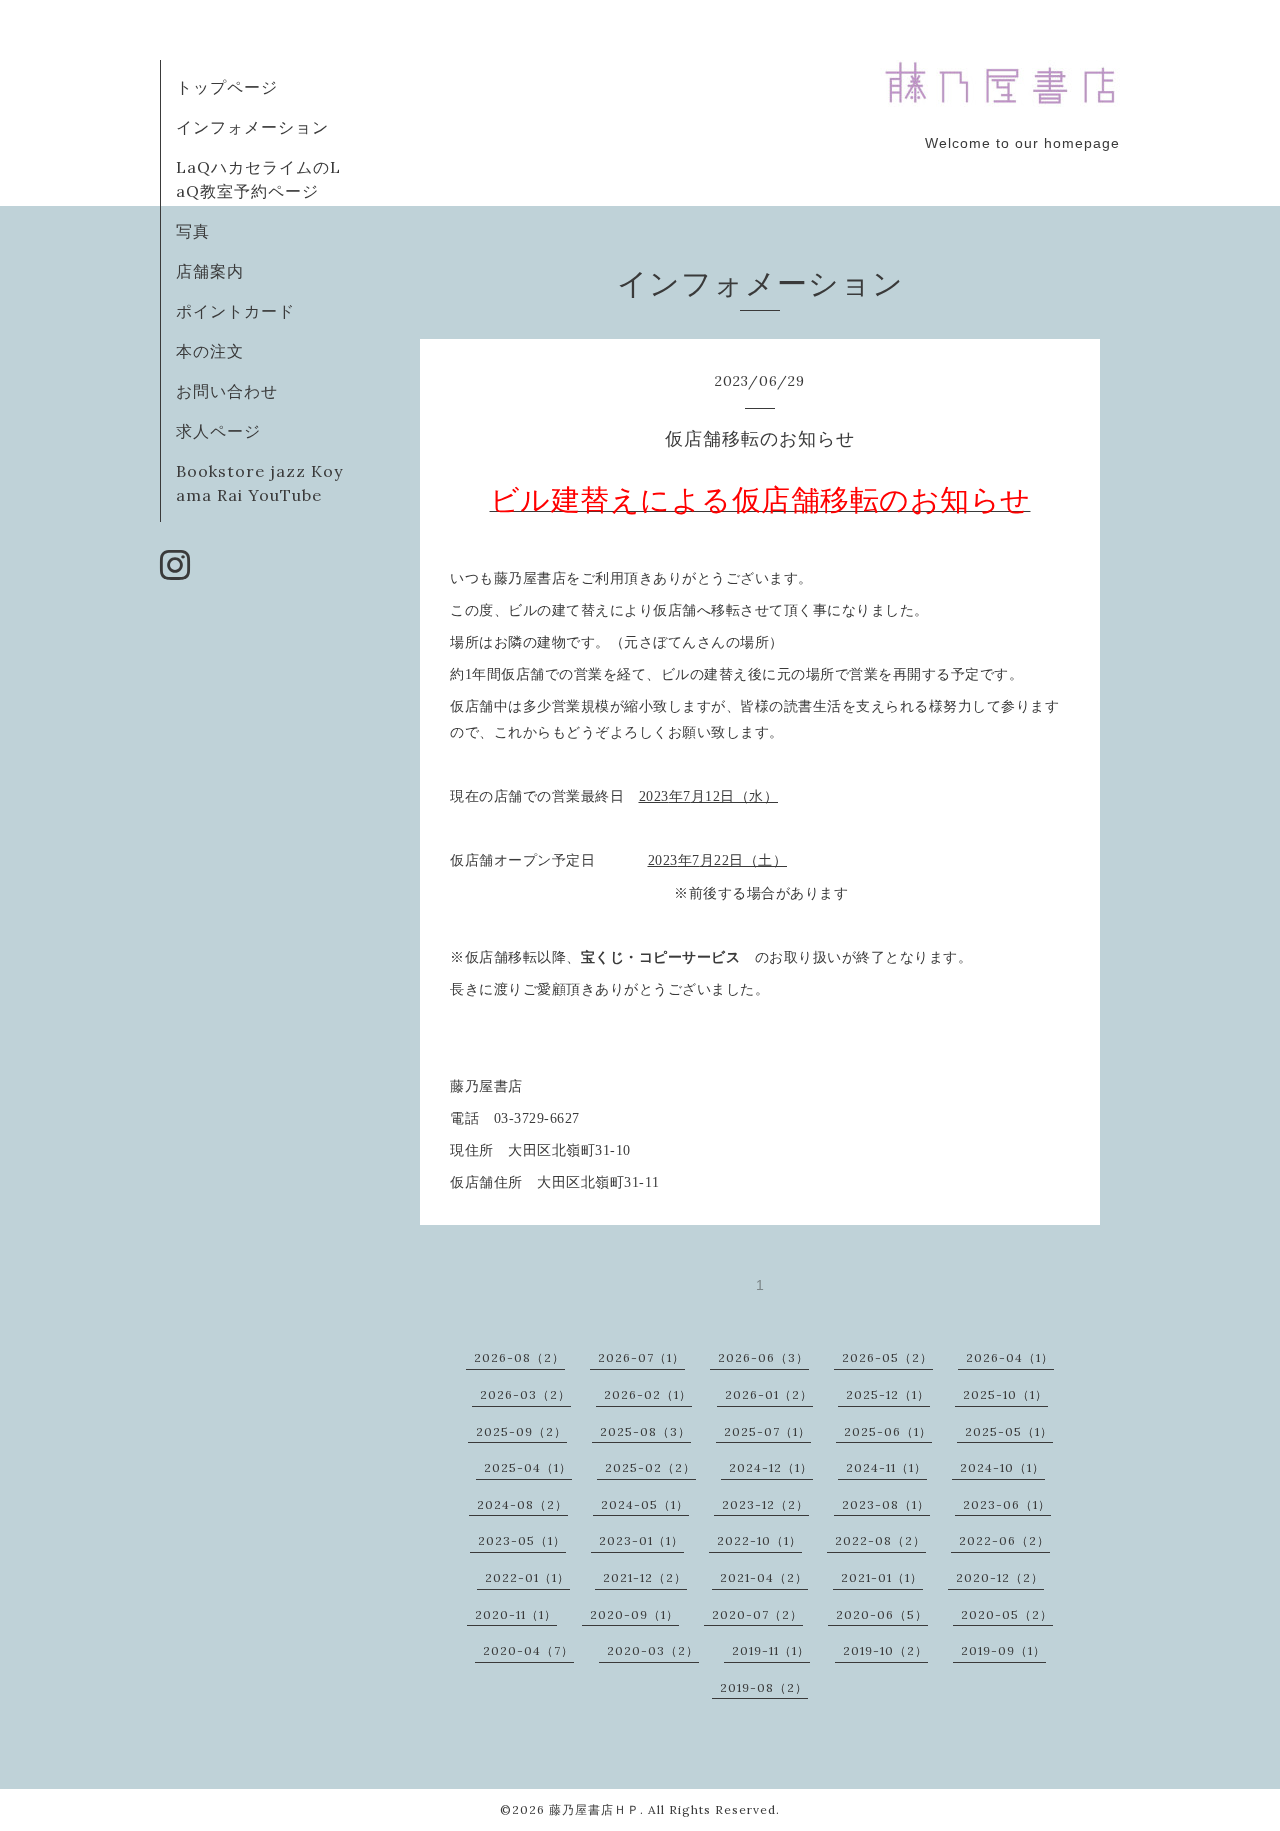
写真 (193, 231)
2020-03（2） (653, 1650)
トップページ (227, 87)
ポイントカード (235, 311)
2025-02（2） (650, 1467)
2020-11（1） (516, 1614)
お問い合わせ (227, 391)
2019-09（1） (1003, 1650)
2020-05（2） (1007, 1614)
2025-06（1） (888, 1431)
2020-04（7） (528, 1650)
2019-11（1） (771, 1650)
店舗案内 (210, 271)
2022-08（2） (880, 1540)
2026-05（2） (887, 1357)
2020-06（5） (882, 1614)
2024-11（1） (886, 1467)
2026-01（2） (769, 1394)
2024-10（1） (1002, 1467)
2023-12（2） (765, 1504)
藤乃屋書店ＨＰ (594, 1809)
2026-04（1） (1010, 1357)
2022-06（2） (1004, 1540)
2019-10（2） (885, 1650)
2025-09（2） (521, 1431)
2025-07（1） (767, 1431)
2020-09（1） (634, 1614)
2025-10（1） (1005, 1394)
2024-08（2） (522, 1504)
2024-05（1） (645, 1504)
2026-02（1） (648, 1394)
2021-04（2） (764, 1577)
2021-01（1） (882, 1577)
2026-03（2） (525, 1394)
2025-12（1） (888, 1394)
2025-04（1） (528, 1467)
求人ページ (218, 431)
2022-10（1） (759, 1540)
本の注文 (210, 351)
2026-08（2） (519, 1357)
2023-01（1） (641, 1540)
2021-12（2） (645, 1577)
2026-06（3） (763, 1357)
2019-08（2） (764, 1687)
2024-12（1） (771, 1467)
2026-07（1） (641, 1357)
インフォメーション (252, 127)
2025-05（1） (1009, 1431)
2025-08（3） (645, 1431)
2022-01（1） (527, 1577)
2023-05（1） (522, 1540)
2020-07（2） (757, 1614)
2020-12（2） (1000, 1577)
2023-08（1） (886, 1504)
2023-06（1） (1007, 1504)
